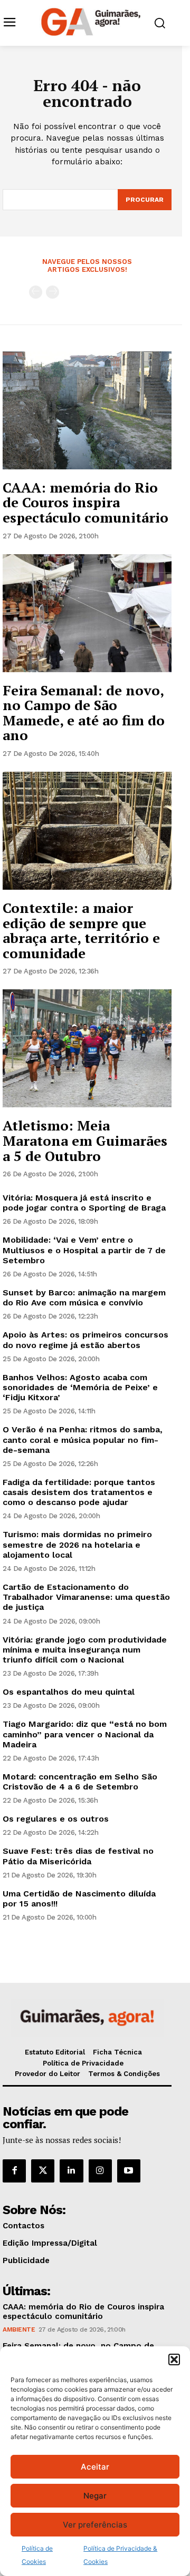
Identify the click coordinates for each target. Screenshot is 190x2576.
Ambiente (19, 2329)
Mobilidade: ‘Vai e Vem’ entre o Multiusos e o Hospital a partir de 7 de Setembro (84, 1250)
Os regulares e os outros (56, 1819)
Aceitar (95, 2467)
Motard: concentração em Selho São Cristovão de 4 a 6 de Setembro (80, 1782)
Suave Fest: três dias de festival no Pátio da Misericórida (78, 1856)
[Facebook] (14, 2171)
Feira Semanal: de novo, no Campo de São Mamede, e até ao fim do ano (84, 713)
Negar (95, 2496)
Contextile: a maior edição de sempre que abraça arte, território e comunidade (81, 930)
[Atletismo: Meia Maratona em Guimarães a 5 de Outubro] (87, 1048)
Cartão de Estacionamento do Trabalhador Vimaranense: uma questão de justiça (86, 1597)
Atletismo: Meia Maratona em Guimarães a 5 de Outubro (85, 1140)
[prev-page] (36, 292)
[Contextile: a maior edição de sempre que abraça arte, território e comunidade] (87, 831)
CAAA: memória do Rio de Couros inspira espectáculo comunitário (85, 502)
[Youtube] (129, 2171)
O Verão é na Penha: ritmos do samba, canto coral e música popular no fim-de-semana (83, 1439)
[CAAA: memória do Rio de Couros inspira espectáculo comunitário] (87, 410)
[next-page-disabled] (53, 292)
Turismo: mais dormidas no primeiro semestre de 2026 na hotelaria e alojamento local (77, 1544)
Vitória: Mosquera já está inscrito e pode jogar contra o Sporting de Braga (84, 1203)
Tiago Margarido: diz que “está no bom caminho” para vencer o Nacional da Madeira (85, 1734)
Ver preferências (95, 2525)
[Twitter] (43, 2171)
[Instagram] (100, 2171)
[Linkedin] (71, 2171)
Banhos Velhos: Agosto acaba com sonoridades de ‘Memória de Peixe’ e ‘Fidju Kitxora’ (80, 1387)
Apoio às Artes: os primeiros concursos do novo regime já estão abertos (85, 1340)
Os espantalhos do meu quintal (69, 1692)
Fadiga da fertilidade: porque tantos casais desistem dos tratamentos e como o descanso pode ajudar (79, 1492)
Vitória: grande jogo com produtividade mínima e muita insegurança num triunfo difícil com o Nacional (85, 1650)
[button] (174, 2359)
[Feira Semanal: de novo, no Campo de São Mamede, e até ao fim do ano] (87, 613)
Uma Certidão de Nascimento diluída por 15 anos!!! (79, 1899)
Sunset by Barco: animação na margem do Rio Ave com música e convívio (84, 1297)
